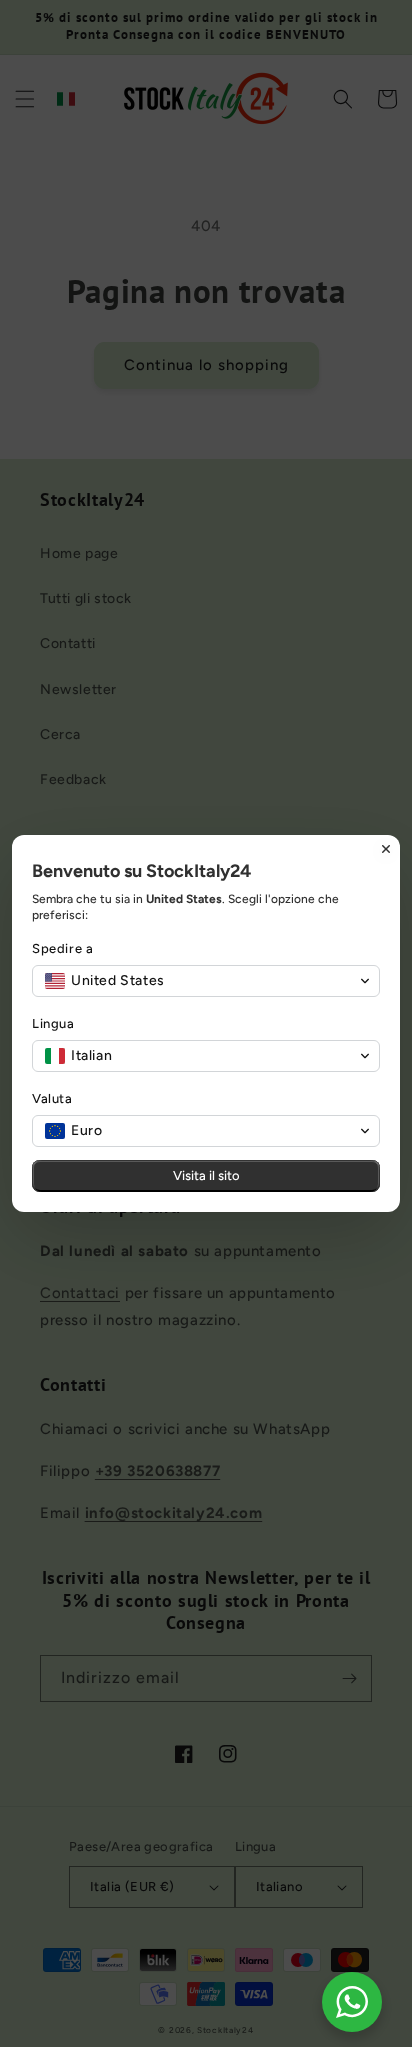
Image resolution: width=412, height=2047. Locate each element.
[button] (206, 981)
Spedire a (62, 948)
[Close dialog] (386, 849)
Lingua (53, 1023)
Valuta (52, 1098)
